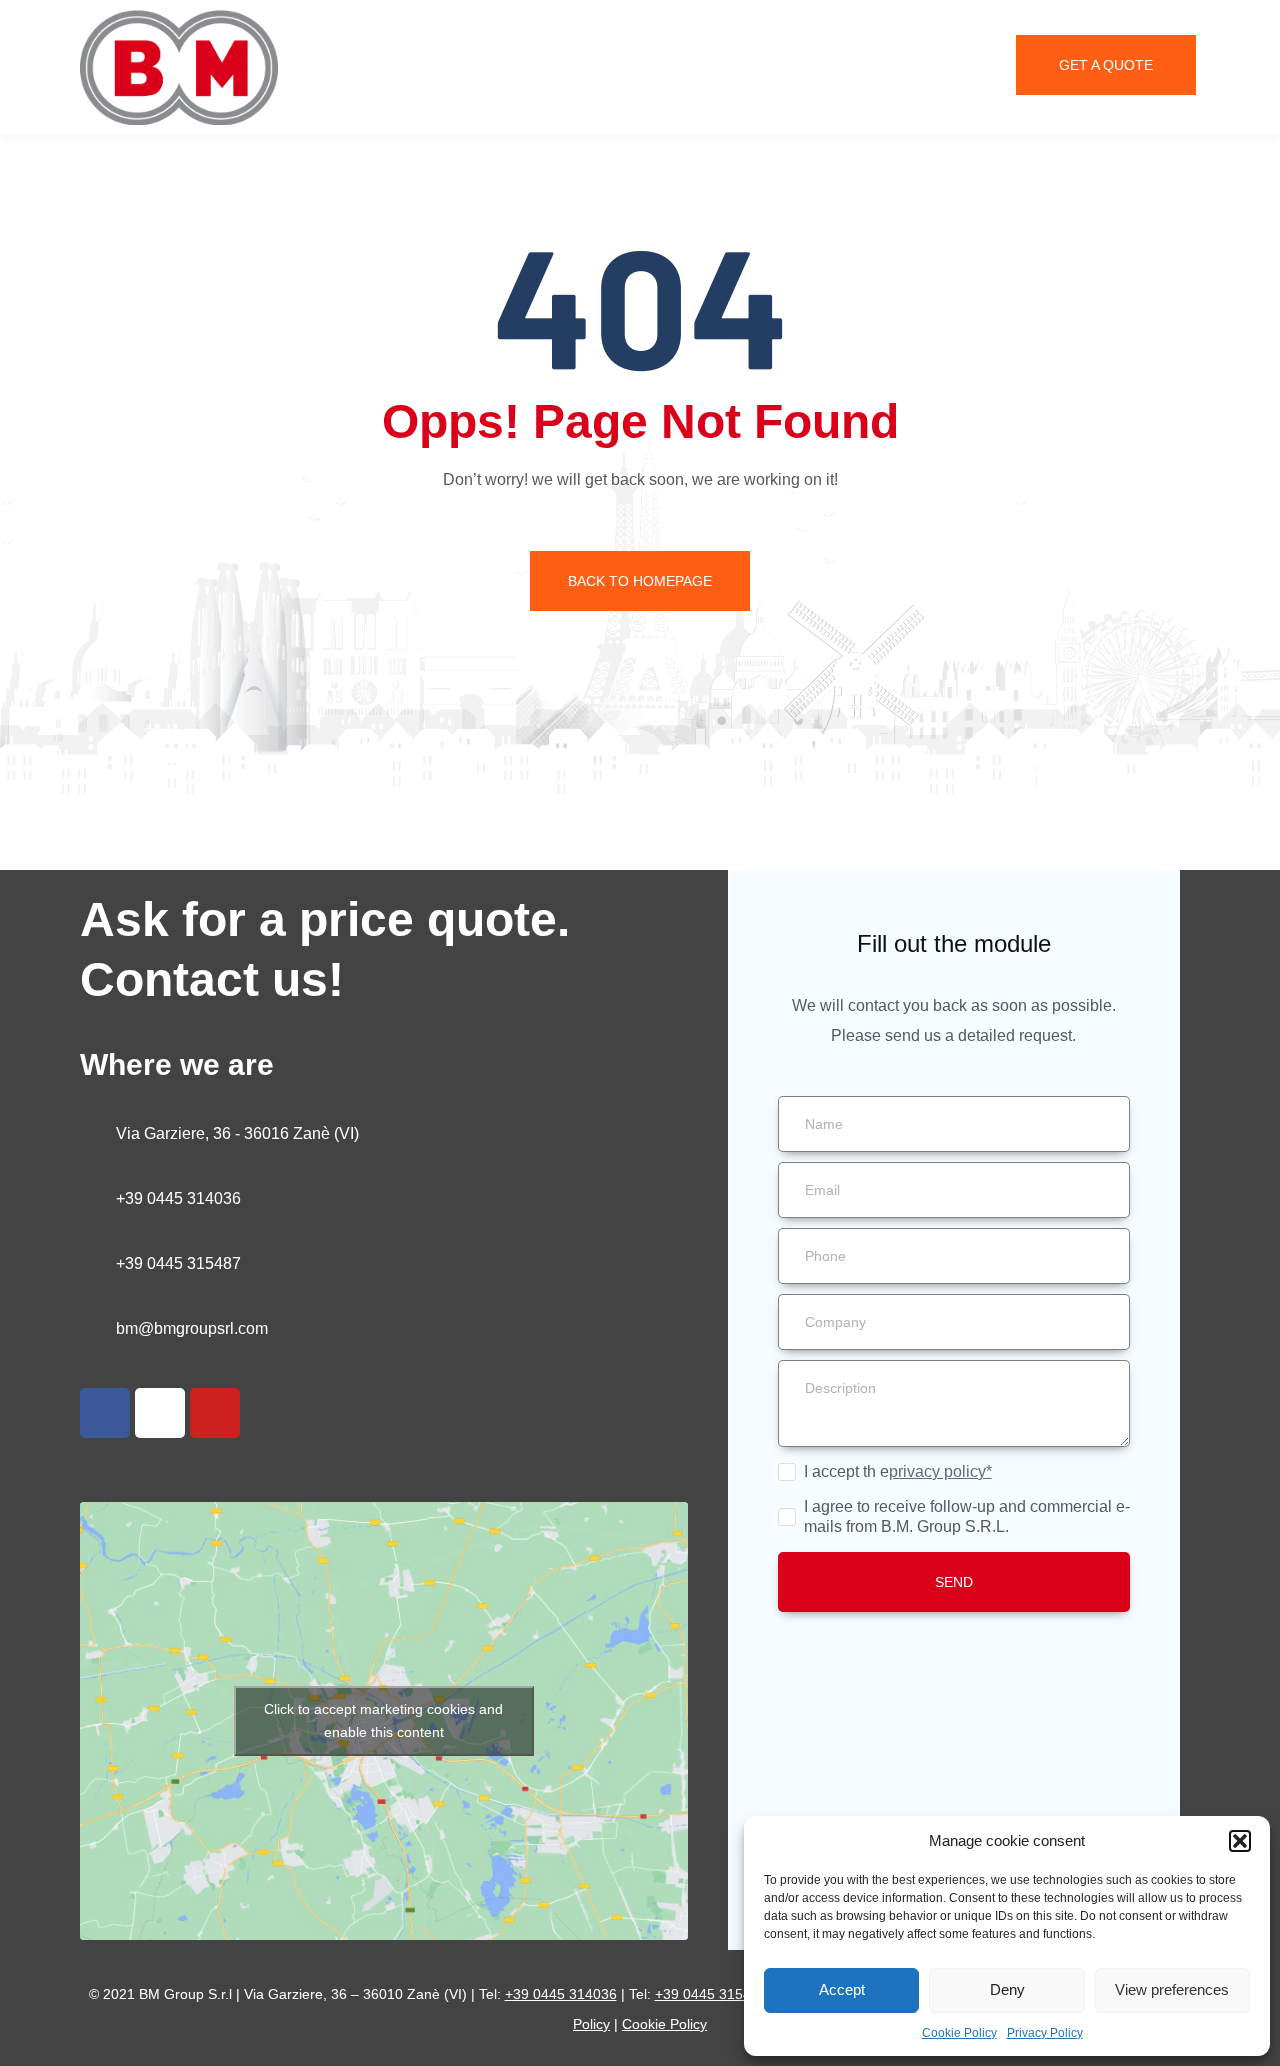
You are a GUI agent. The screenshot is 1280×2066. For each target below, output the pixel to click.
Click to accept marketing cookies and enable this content (383, 1720)
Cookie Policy (959, 2033)
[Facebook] (105, 1413)
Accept (842, 1989)
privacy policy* (940, 1471)
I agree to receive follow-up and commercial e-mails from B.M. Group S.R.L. (967, 1516)
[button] (1240, 1841)
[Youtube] (215, 1413)
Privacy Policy (1045, 2033)
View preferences (1172, 1989)
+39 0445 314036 (178, 1198)
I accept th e (898, 1471)
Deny (1007, 1989)
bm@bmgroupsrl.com (192, 1328)
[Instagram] (160, 1413)
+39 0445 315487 (178, 1263)
